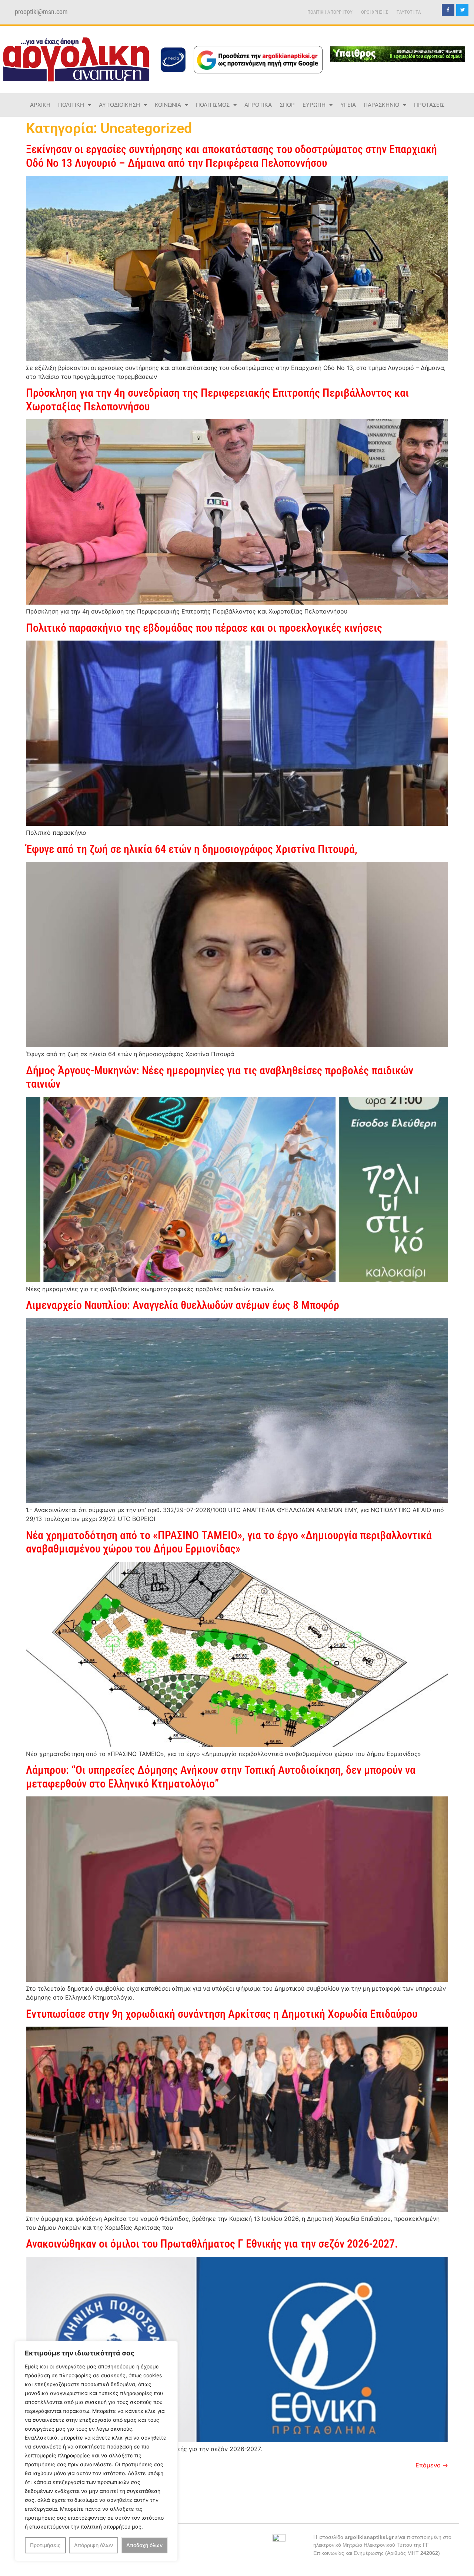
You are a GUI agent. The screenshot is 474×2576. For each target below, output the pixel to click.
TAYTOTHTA (409, 12)
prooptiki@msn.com (41, 12)
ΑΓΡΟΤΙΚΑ (258, 105)
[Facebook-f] (448, 10)
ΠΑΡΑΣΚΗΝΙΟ (381, 105)
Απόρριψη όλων (94, 2545)
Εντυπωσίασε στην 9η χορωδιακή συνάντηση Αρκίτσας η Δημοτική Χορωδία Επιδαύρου (222, 2014)
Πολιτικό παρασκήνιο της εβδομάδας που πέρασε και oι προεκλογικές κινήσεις (204, 628)
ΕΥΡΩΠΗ (314, 105)
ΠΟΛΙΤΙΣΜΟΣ (213, 105)
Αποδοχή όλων (144, 2545)
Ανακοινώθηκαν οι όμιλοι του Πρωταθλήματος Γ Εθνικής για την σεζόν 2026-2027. (212, 2244)
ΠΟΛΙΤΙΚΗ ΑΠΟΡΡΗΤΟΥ (330, 12)
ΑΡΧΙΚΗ (40, 105)
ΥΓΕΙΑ (348, 105)
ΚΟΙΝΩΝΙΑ (168, 105)
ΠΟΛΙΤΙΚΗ (71, 105)
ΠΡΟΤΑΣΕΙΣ (429, 105)
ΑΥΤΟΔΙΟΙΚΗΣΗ (119, 105)
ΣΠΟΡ (287, 105)
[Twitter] (463, 10)
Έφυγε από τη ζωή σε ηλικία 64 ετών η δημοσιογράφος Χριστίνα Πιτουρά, (192, 849)
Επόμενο (432, 2465)
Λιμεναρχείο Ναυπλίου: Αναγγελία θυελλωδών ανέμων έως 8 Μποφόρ (183, 1305)
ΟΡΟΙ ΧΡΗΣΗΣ (375, 12)
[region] (96, 2451)
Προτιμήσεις (45, 2545)
